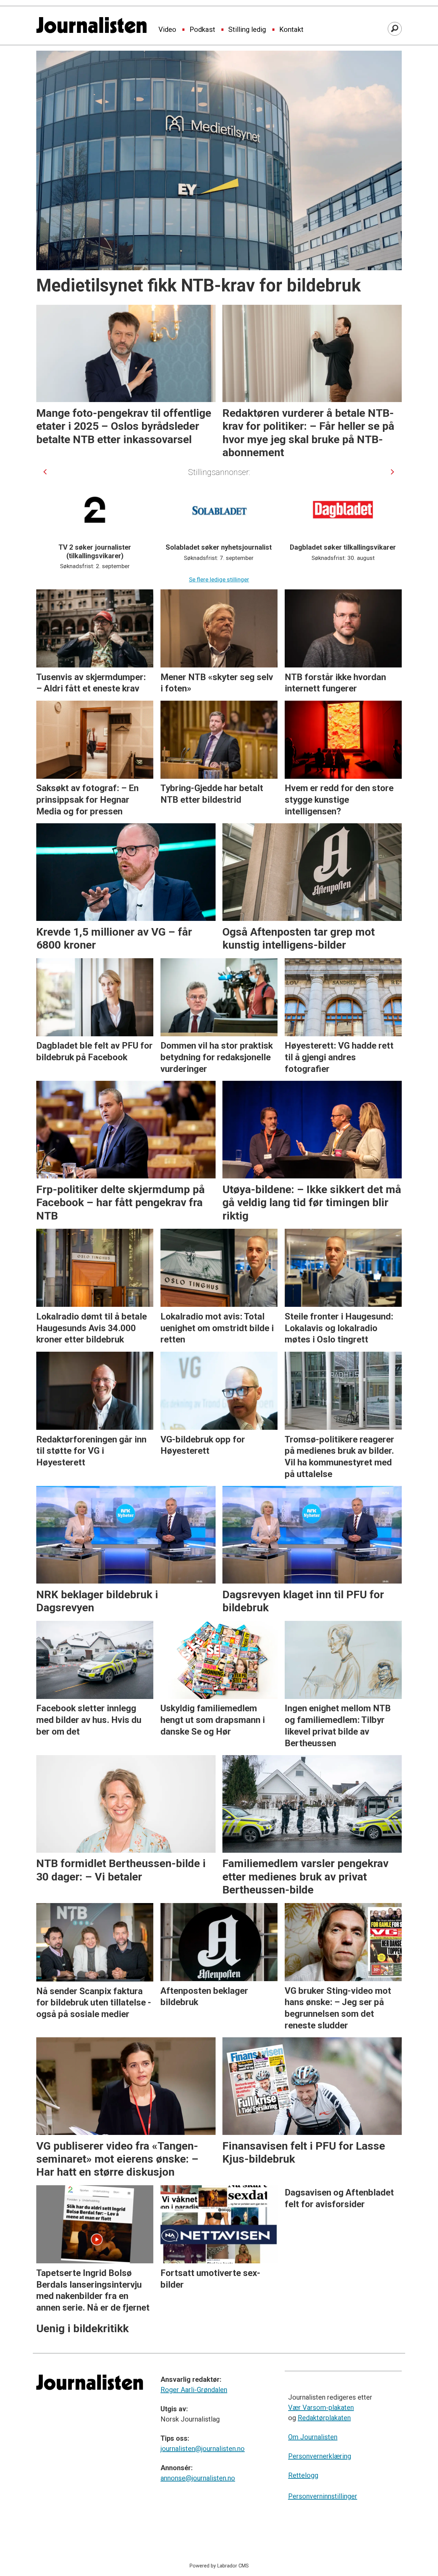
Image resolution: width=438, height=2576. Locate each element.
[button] (45, 472)
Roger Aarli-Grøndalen (194, 2390)
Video (167, 30)
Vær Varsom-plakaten (321, 2408)
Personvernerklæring (320, 2456)
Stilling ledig (247, 30)
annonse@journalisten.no (198, 2478)
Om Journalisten (313, 2437)
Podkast (202, 30)
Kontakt (291, 30)
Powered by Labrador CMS (219, 2566)
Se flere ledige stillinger (219, 579)
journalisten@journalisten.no (203, 2449)
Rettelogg (303, 2475)
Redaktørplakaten (324, 2418)
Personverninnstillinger (323, 2496)
